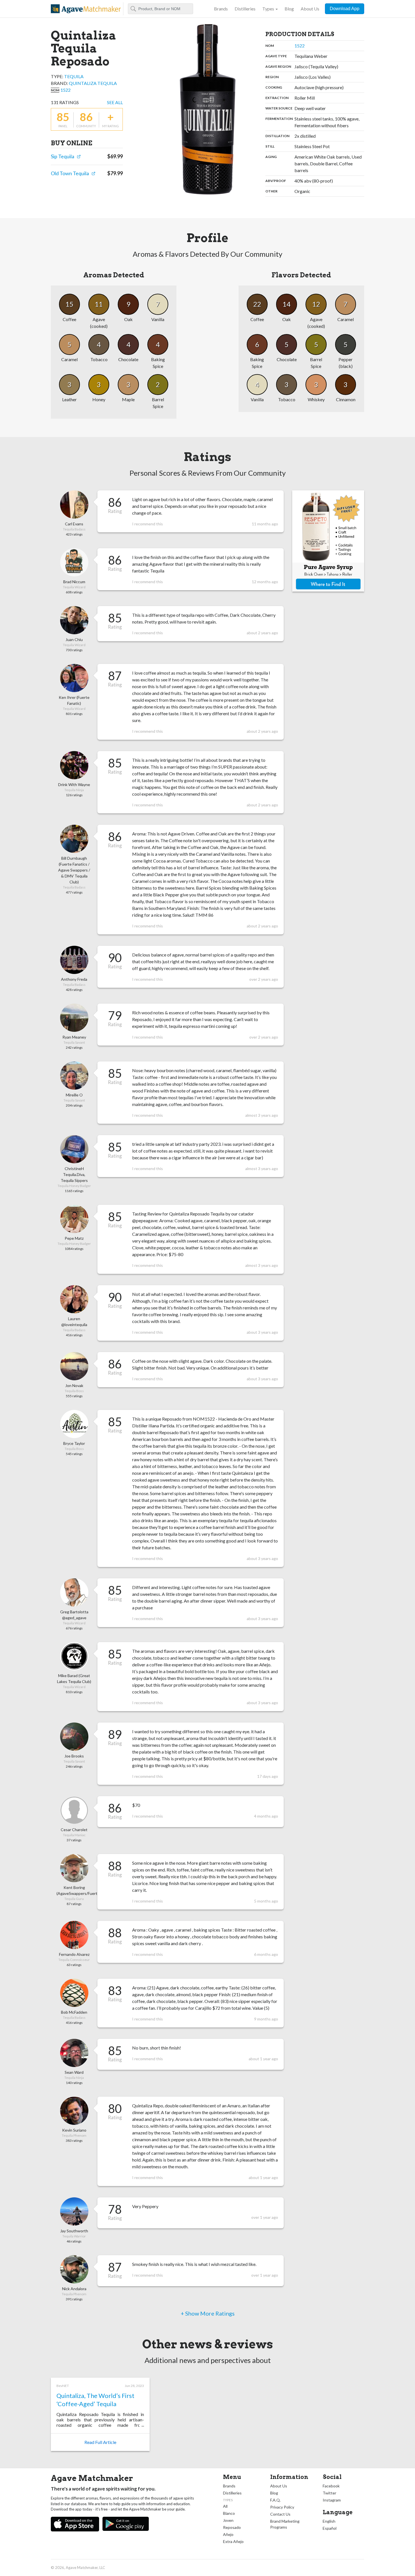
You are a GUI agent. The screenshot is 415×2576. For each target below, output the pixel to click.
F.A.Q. (275, 2500)
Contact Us (280, 2514)
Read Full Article (100, 2442)
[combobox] (160, 9)
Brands (221, 9)
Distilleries (245, 9)
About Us (310, 9)
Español (330, 2528)
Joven (228, 2520)
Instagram (332, 2500)
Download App (345, 9)
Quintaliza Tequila (93, 83)
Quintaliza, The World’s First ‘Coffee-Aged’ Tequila (95, 2400)
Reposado (232, 2527)
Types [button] (268, 9)
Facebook (331, 2486)
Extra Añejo (233, 2541)
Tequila (74, 76)
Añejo (228, 2534)
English (329, 2521)
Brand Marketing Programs (285, 2524)
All (225, 2506)
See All (115, 102)
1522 (65, 90)
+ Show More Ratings (208, 2313)
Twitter (329, 2493)
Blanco (229, 2513)
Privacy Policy (282, 2507)
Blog (289, 9)
